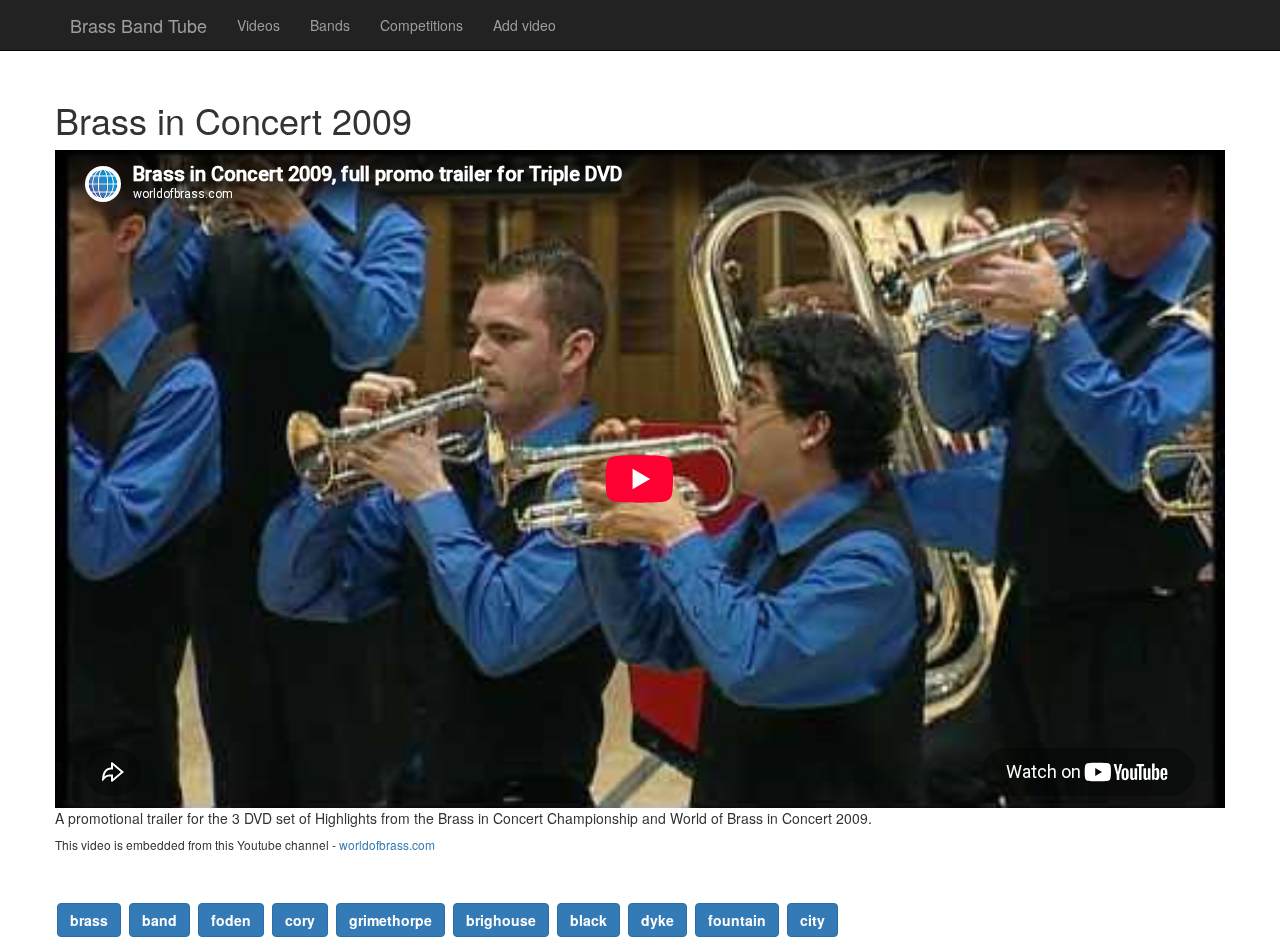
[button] (89, 920)
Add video (524, 25)
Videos (258, 25)
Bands (330, 25)
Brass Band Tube (138, 25)
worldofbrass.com (387, 844)
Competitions (421, 25)
